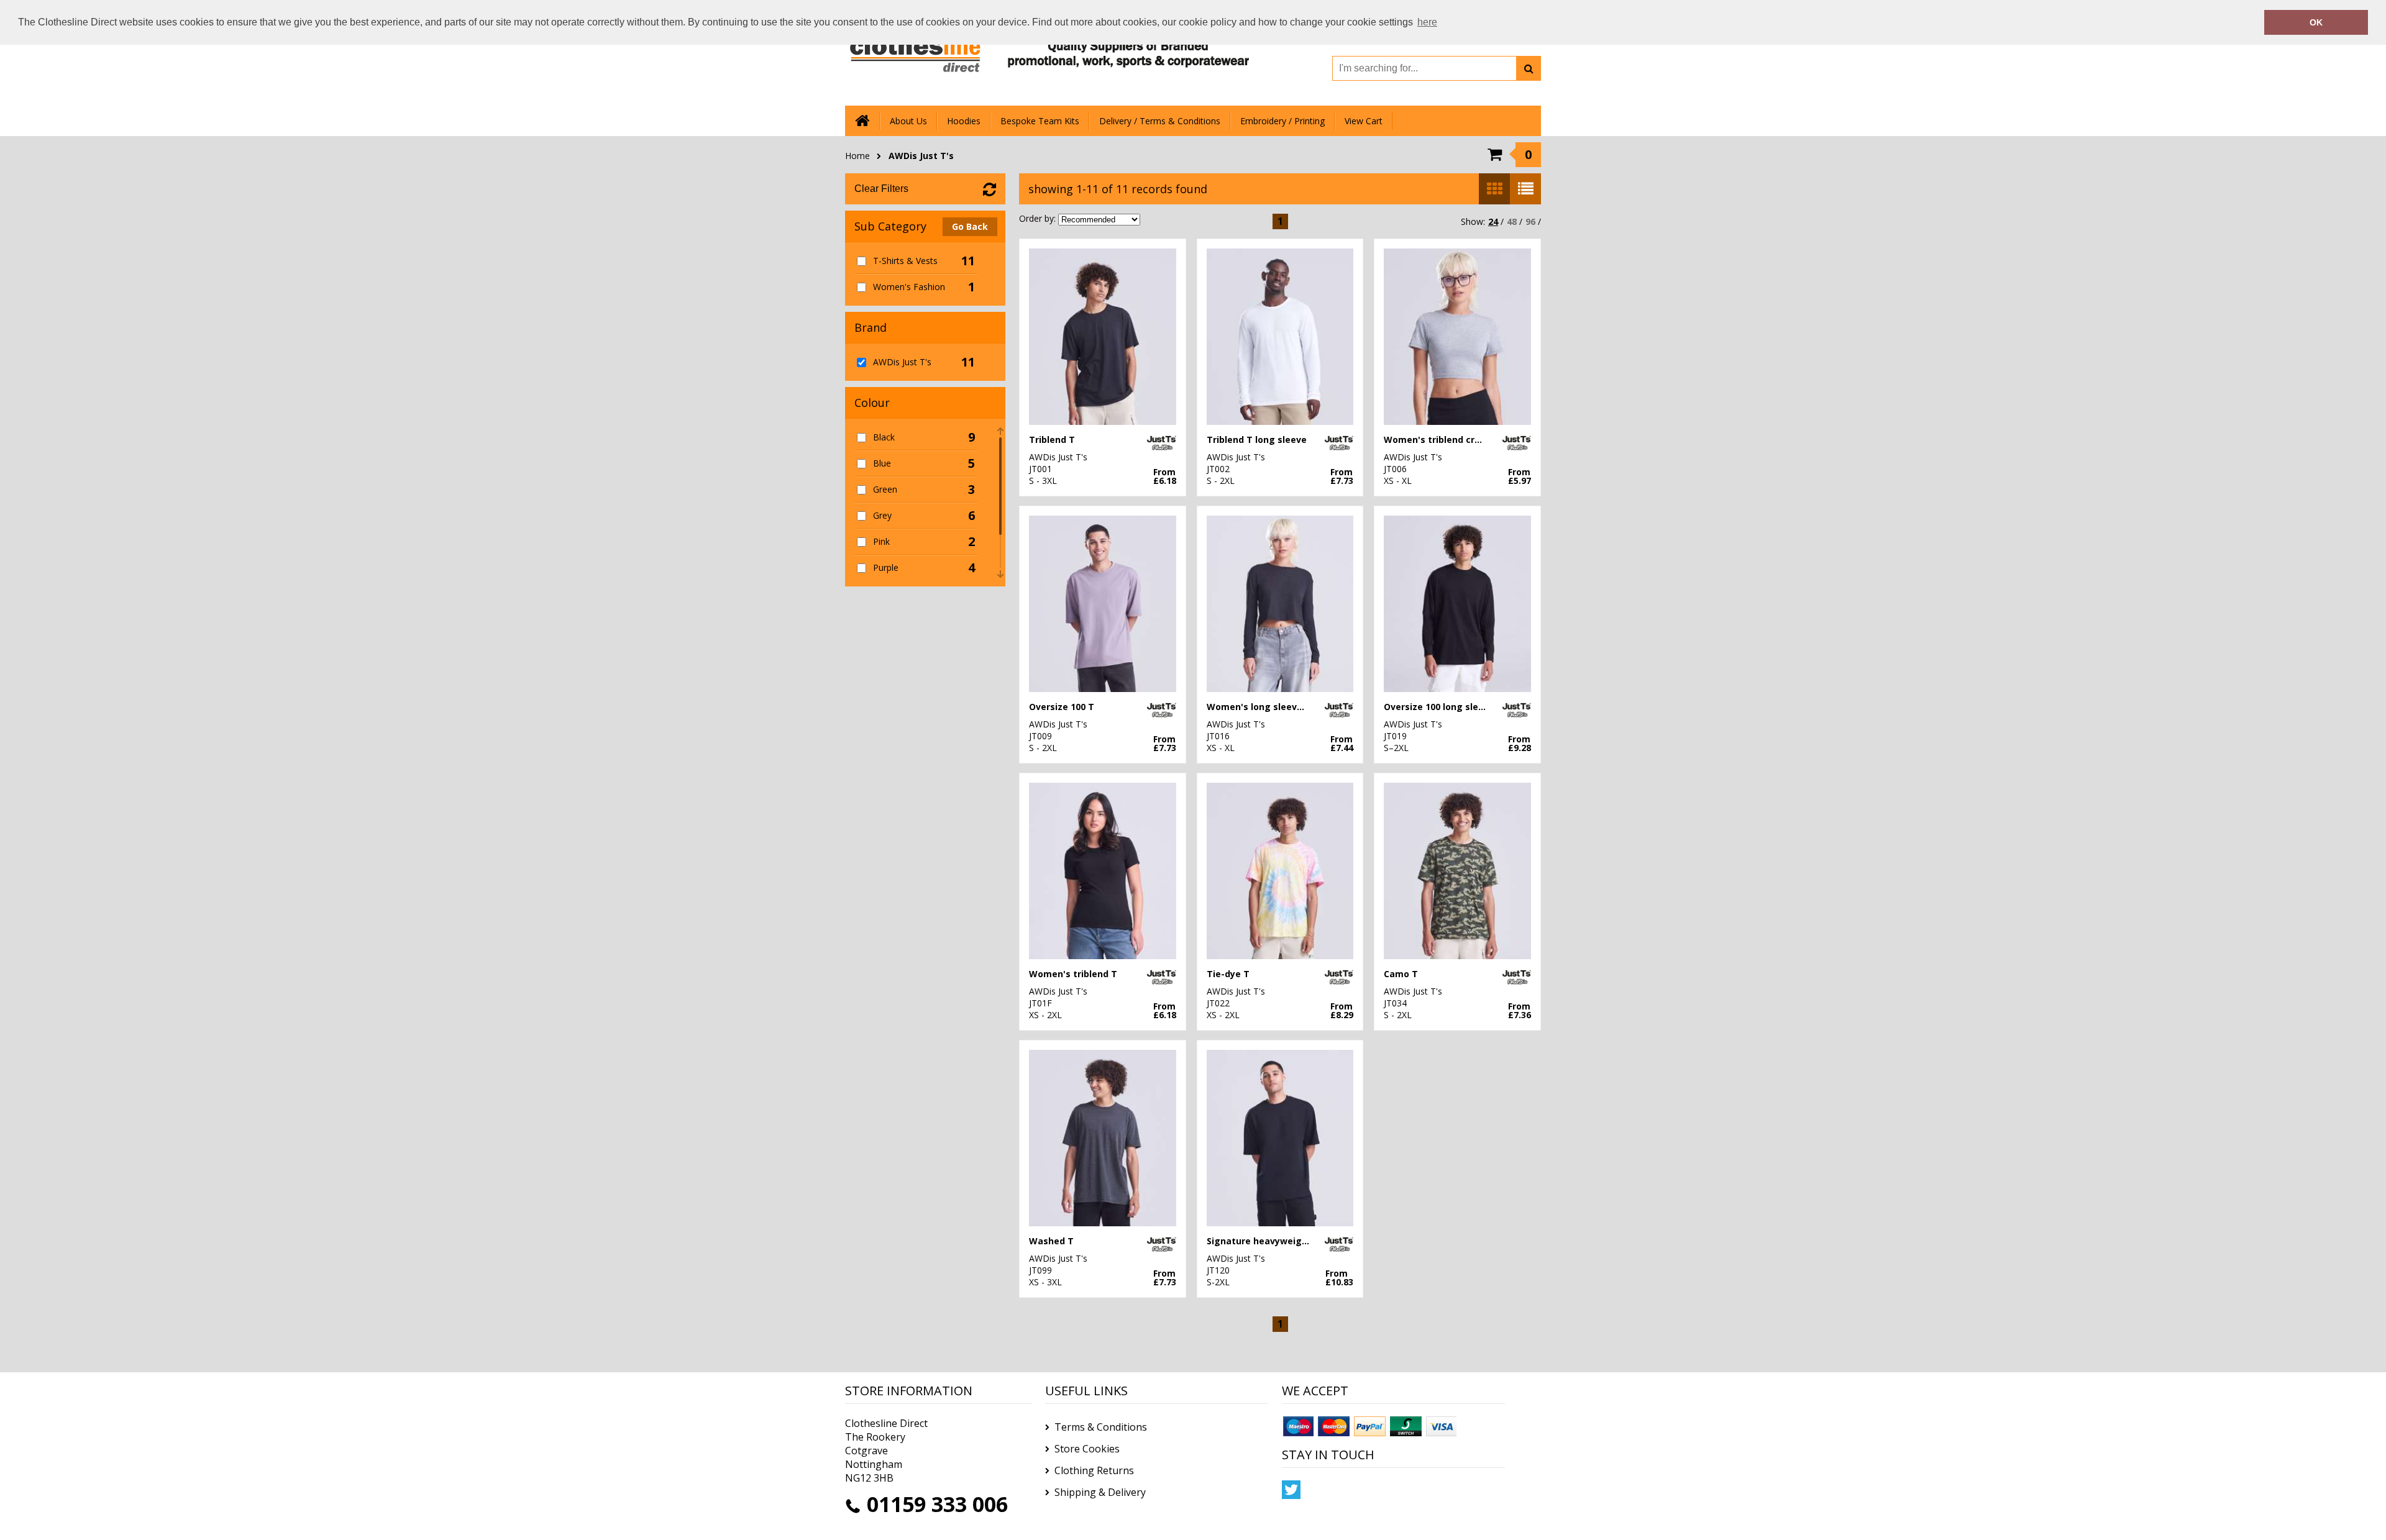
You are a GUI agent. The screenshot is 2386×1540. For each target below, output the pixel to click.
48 (1512, 221)
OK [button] (2316, 22)
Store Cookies (1087, 1449)
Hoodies (964, 121)
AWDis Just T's (921, 156)
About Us (908, 121)
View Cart (1364, 121)
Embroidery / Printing (1282, 121)
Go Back (970, 226)
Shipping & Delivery (1100, 1492)
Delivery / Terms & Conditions (1160, 121)
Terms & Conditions (1101, 1427)
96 (1530, 221)
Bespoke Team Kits (1040, 121)
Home (857, 156)
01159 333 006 (937, 1504)
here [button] (1427, 22)
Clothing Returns (1094, 1470)
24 (1493, 221)
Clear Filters (881, 189)
